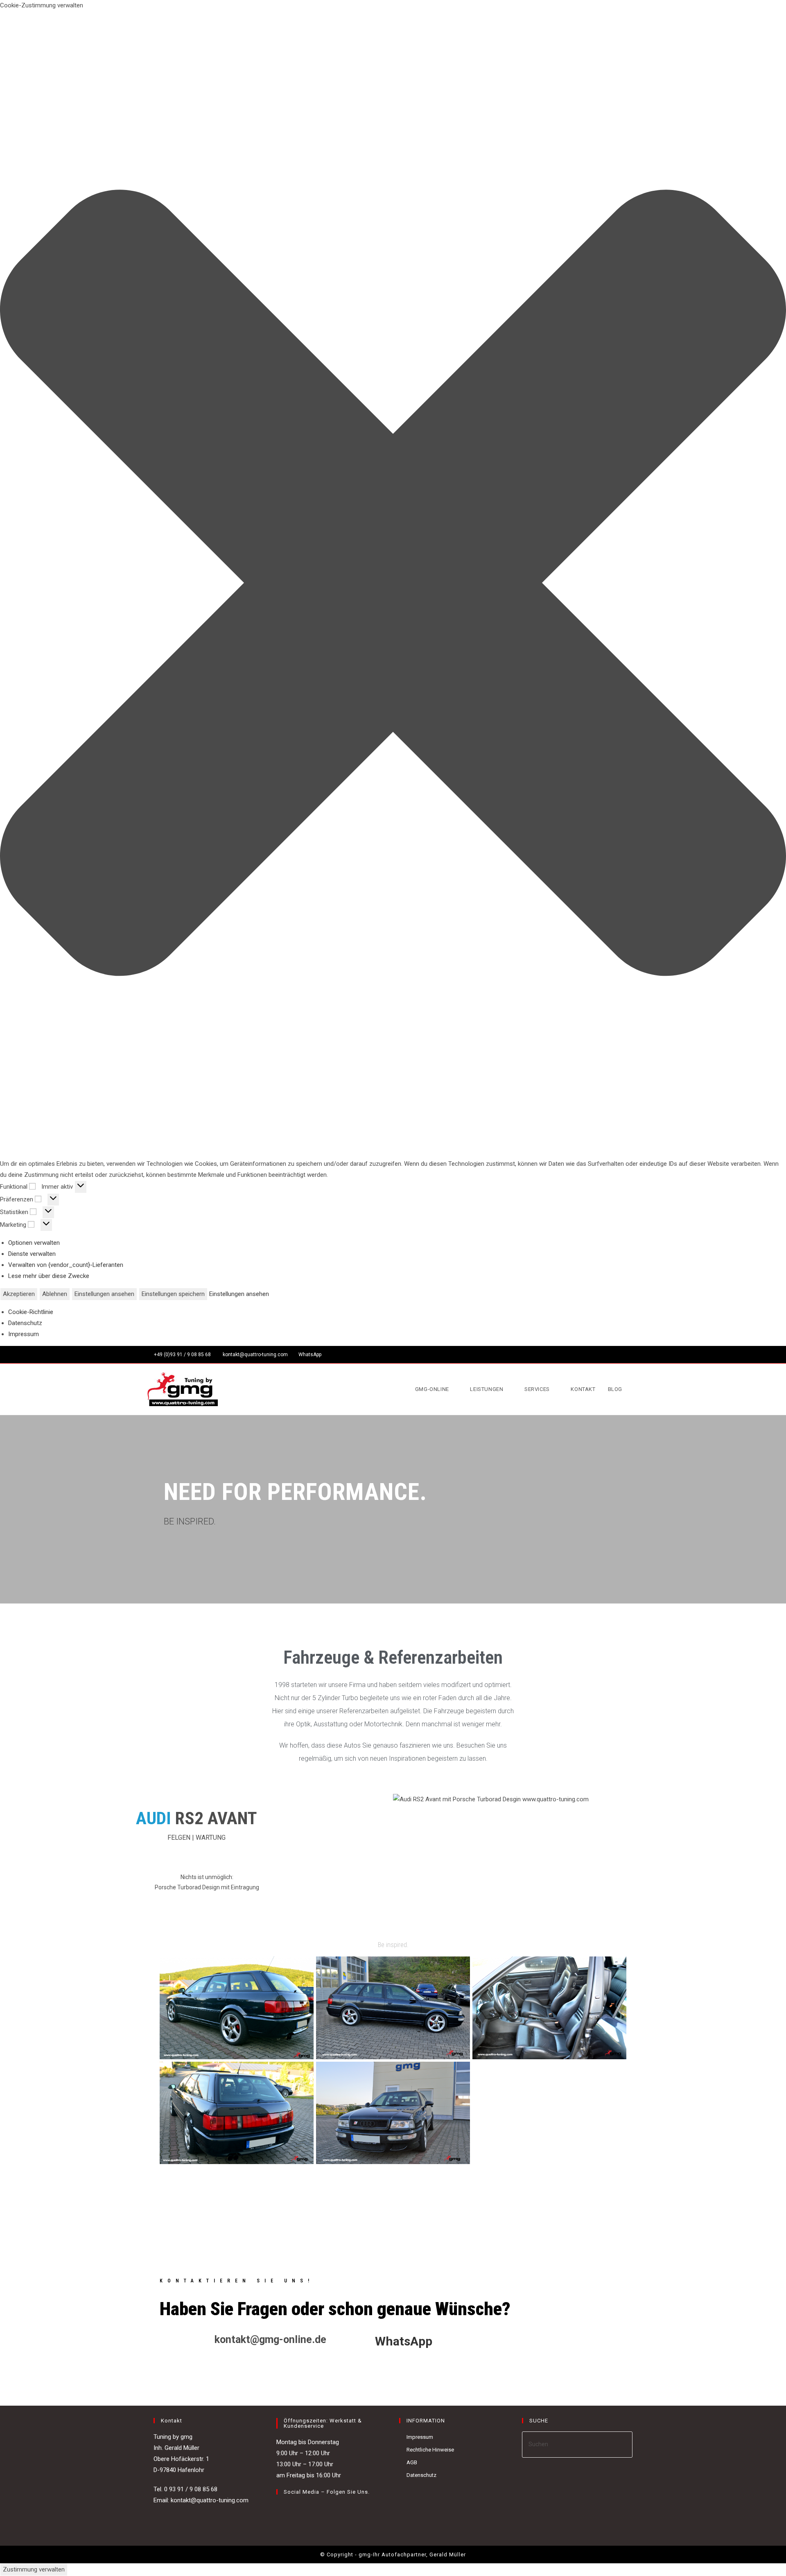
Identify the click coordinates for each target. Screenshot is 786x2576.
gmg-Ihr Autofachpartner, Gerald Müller (411, 2555)
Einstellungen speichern (173, 1294)
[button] (393, 585)
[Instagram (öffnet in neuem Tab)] (627, 1355)
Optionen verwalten (34, 1243)
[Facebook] (281, 2509)
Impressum (24, 1334)
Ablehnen (55, 1294)
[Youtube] (301, 2509)
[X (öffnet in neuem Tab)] (608, 1355)
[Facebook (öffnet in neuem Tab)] (618, 1355)
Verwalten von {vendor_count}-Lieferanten (66, 1265)
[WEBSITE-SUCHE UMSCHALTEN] (637, 1389)
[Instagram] (291, 2509)
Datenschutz (25, 1323)
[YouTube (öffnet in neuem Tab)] (635, 1355)
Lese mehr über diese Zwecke (49, 1276)
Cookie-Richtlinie (31, 1312)
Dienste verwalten (32, 1254)
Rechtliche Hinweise (430, 2450)
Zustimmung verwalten (34, 2569)
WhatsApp (310, 1355)
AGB (412, 2462)
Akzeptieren (19, 1294)
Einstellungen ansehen (104, 1294)
